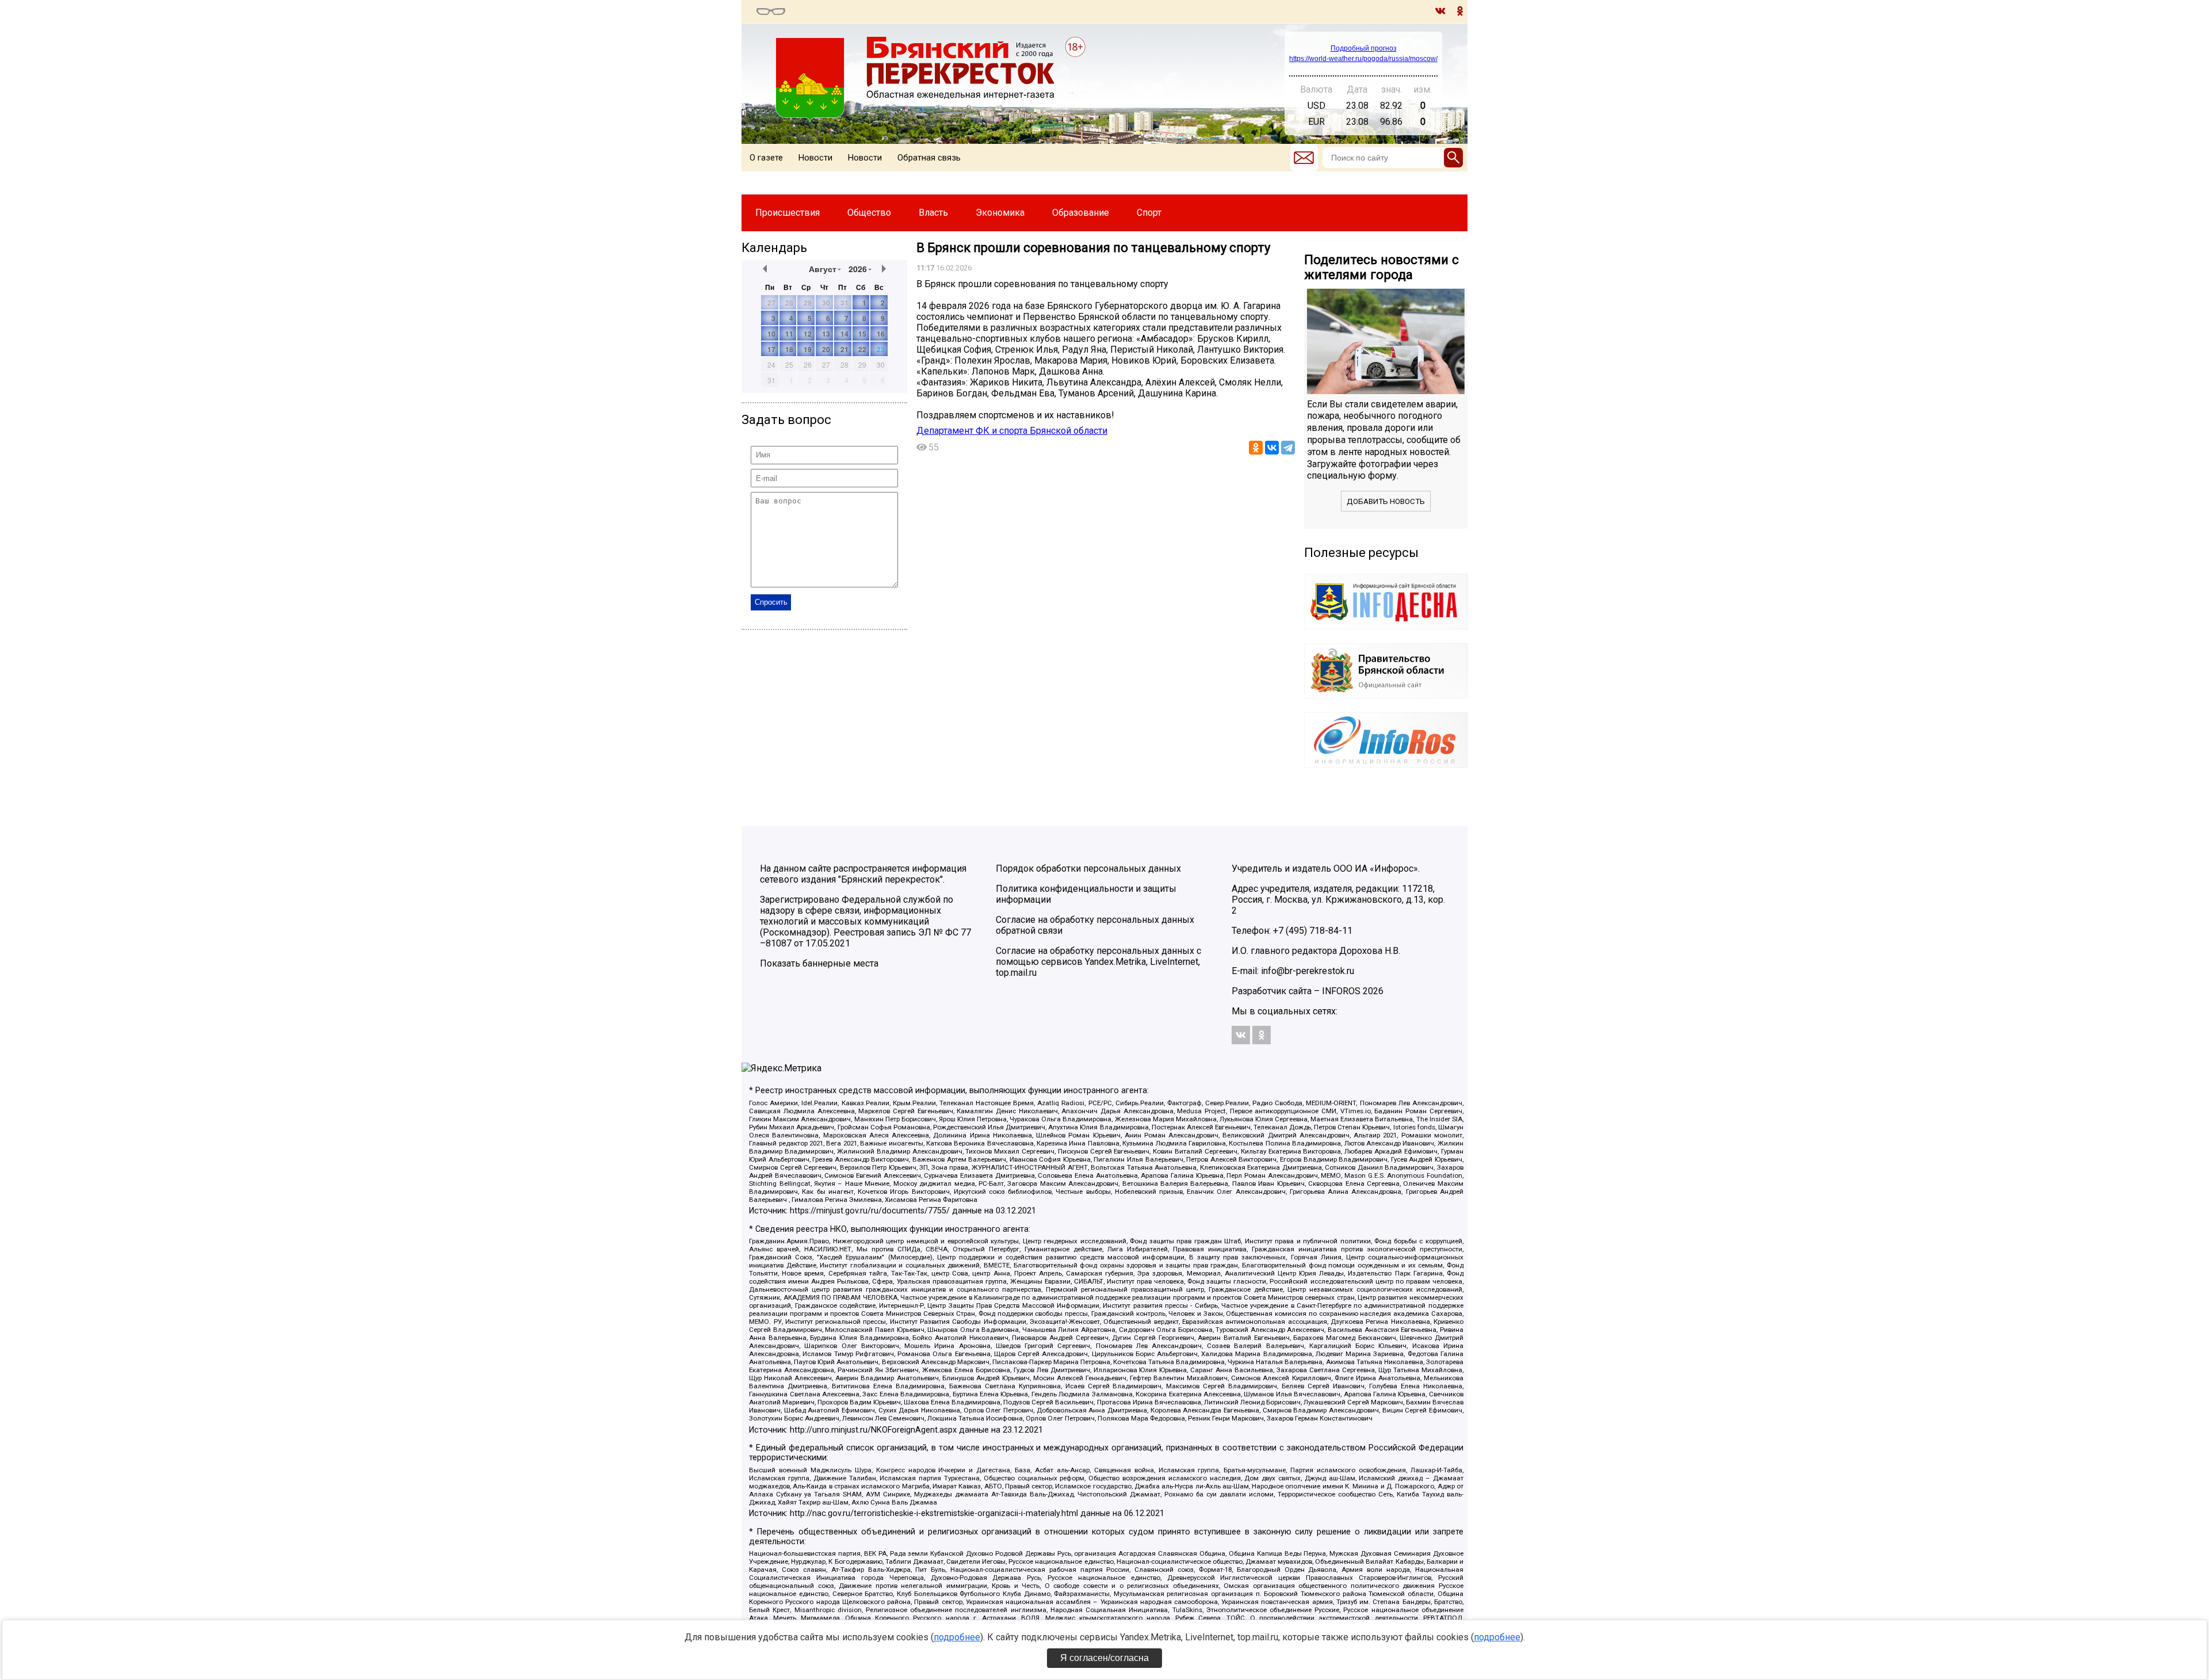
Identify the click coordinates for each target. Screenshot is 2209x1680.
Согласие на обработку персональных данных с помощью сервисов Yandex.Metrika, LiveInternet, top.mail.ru (1098, 962)
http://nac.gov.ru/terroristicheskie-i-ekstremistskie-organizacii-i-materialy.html (934, 1513)
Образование (1081, 213)
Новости (815, 158)
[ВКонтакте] (1272, 448)
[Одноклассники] (1256, 448)
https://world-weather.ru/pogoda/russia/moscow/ (1363, 59)
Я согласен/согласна (1104, 1658)
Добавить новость (1386, 501)
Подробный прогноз (1364, 48)
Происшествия (788, 213)
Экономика (1000, 213)
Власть (933, 213)
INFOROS (1341, 991)
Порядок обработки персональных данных (1088, 868)
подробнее (957, 1637)
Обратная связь (929, 158)
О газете (766, 158)
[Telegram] (1288, 448)
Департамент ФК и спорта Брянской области (1012, 431)
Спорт (1149, 213)
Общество (869, 213)
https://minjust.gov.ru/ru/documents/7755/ (870, 1211)
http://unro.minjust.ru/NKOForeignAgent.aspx (873, 1430)
